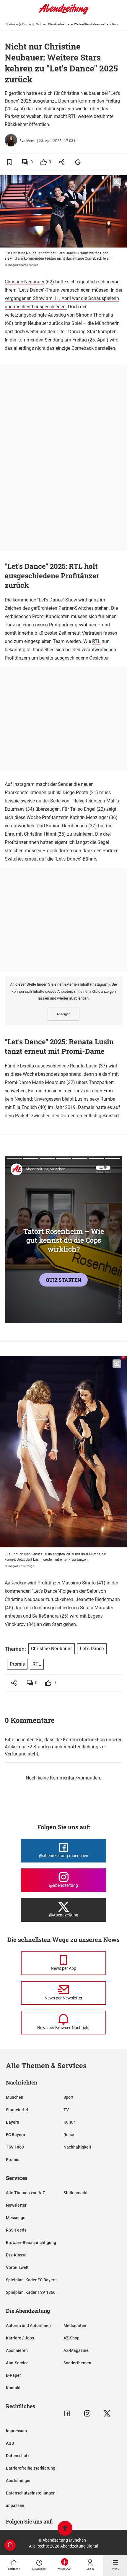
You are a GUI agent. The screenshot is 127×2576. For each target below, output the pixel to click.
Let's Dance (92, 1649)
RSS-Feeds (16, 2230)
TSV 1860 (15, 2147)
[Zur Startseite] (63, 13)
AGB (10, 2443)
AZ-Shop (71, 2338)
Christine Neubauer (25, 282)
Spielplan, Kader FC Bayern (31, 2280)
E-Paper (13, 2375)
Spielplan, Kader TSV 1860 (31, 2292)
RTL (96, 641)
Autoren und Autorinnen (28, 2326)
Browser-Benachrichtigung (31, 2243)
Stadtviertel (17, 2110)
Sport (69, 2097)
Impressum (16, 2431)
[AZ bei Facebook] (67, 2413)
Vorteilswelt (17, 2267)
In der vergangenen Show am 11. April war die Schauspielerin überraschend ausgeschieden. (63, 298)
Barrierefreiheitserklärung (31, 2468)
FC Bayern (16, 2135)
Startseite (12, 24)
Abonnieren (17, 2350)
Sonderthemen (77, 2363)
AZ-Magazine (76, 2350)
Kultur (69, 2122)
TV (66, 2110)
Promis (27, 24)
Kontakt (13, 2388)
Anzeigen (63, 1014)
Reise (69, 2135)
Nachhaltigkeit (77, 2147)
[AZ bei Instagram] (87, 2413)
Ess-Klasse (16, 2255)
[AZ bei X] (107, 2413)
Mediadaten (75, 2326)
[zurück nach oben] (65, 2529)
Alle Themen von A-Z (25, 2193)
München (15, 2097)
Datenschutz (18, 2456)
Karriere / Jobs (20, 2338)
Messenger (16, 2218)
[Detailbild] (117, 182)
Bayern (13, 2122)
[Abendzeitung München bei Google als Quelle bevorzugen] (78, 162)
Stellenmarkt (76, 2193)
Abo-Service (17, 2363)
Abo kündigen (19, 2481)
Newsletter (16, 2205)
